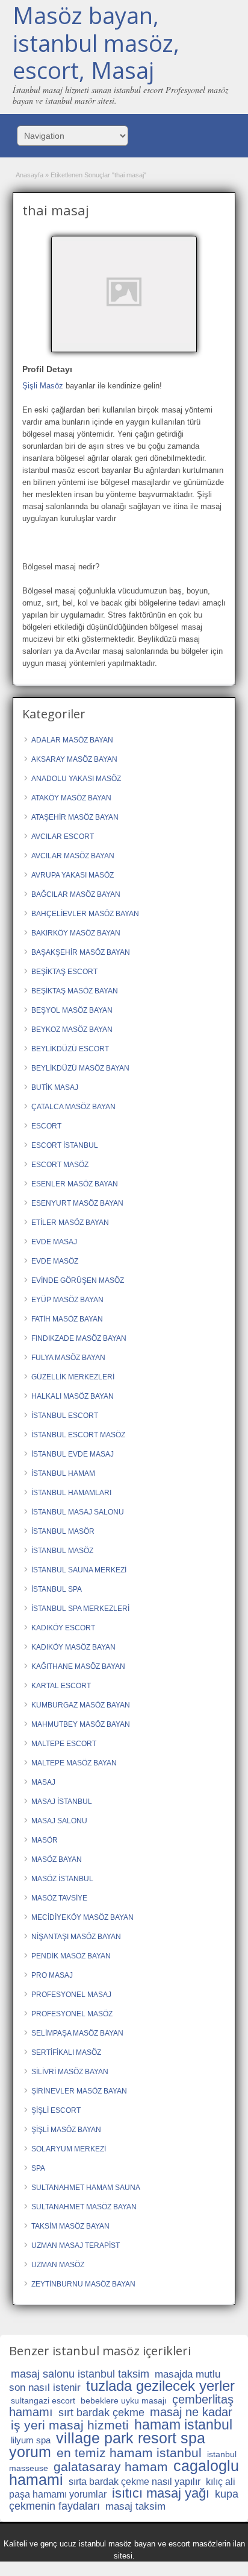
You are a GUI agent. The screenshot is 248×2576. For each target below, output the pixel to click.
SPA (38, 2168)
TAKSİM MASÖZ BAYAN (70, 2226)
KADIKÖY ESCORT (63, 1628)
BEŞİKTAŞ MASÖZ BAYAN (75, 991)
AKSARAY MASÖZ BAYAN (74, 759)
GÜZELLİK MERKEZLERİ (73, 1377)
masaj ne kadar (191, 2412)
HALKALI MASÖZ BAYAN (73, 1396)
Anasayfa (29, 175)
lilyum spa (31, 2440)
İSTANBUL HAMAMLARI (71, 1493)
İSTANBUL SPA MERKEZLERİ (80, 1609)
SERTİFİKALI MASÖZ (66, 2052)
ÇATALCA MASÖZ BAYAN (73, 1107)
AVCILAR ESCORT (63, 837)
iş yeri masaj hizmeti (70, 2425)
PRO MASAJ (52, 1975)
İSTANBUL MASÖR (63, 1531)
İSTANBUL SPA (57, 1589)
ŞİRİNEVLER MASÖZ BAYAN (79, 2091)
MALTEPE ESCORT (64, 1744)
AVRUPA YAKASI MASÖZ (73, 875)
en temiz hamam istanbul (129, 2453)
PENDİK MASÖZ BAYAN (71, 1956)
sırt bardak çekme (101, 2413)
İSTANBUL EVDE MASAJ (73, 1454)
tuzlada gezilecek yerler (160, 2386)
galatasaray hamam (111, 2467)
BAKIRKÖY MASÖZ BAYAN (76, 933)
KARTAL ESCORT (61, 1686)
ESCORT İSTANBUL (65, 1145)
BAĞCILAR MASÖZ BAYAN (76, 894)
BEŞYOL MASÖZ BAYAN (72, 1010)
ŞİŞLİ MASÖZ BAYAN (66, 2130)
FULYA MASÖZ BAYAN (68, 1358)
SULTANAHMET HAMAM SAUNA (86, 2188)
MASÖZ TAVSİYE (59, 1898)
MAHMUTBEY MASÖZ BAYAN (81, 1724)
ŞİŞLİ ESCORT (56, 2110)
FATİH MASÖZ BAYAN (67, 1319)
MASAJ (43, 1782)
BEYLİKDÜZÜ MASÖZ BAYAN (80, 1068)
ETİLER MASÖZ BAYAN (70, 1223)
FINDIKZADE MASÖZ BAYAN (79, 1338)
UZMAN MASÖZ (58, 2265)
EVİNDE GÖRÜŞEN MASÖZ (78, 1280)
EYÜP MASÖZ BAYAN (67, 1300)
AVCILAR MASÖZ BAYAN (73, 856)
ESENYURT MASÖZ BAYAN (77, 1203)
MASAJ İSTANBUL (62, 1802)
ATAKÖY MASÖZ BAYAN (71, 798)
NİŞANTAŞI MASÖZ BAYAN (76, 1937)
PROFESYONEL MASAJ (71, 1995)
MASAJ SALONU (59, 1821)
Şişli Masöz (43, 386)
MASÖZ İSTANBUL (62, 1879)
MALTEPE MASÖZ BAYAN (74, 1763)
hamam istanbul (183, 2425)
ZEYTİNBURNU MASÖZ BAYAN (83, 2284)
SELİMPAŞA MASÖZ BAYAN (77, 2033)
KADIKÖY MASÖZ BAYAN (73, 1647)
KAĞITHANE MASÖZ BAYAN (78, 1666)
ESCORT (46, 1126)
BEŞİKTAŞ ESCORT (64, 972)
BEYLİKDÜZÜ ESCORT (70, 1049)
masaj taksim (135, 2506)
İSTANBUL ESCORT (65, 1416)
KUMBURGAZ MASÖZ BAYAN (81, 1705)
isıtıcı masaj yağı (161, 2493)
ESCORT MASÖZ (60, 1165)
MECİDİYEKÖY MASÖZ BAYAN (82, 1917)
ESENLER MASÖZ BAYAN (75, 1184)
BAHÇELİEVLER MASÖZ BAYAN (85, 914)
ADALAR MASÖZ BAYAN (72, 740)
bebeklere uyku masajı (124, 2400)
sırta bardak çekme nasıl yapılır (135, 2482)
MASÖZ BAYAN (57, 1859)
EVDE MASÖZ (55, 1261)
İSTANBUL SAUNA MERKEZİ (79, 1570)
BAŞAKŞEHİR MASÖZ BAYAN (81, 952)
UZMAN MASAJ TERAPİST (76, 2245)
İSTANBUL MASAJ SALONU (78, 1512)
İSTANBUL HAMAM (63, 1473)
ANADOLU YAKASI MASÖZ (76, 779)
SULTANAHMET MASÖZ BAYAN (84, 2207)
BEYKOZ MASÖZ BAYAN (72, 1030)
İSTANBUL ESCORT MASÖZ (78, 1435)
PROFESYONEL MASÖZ (72, 2014)
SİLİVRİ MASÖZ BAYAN (70, 2072)
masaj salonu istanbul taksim (80, 2374)
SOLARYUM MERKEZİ (69, 2149)
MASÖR (45, 1840)
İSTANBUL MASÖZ (62, 1551)
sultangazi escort (43, 2400)
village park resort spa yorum (107, 2445)
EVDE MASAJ (54, 1242)
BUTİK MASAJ (55, 1087)
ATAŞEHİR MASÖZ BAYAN (75, 817)
